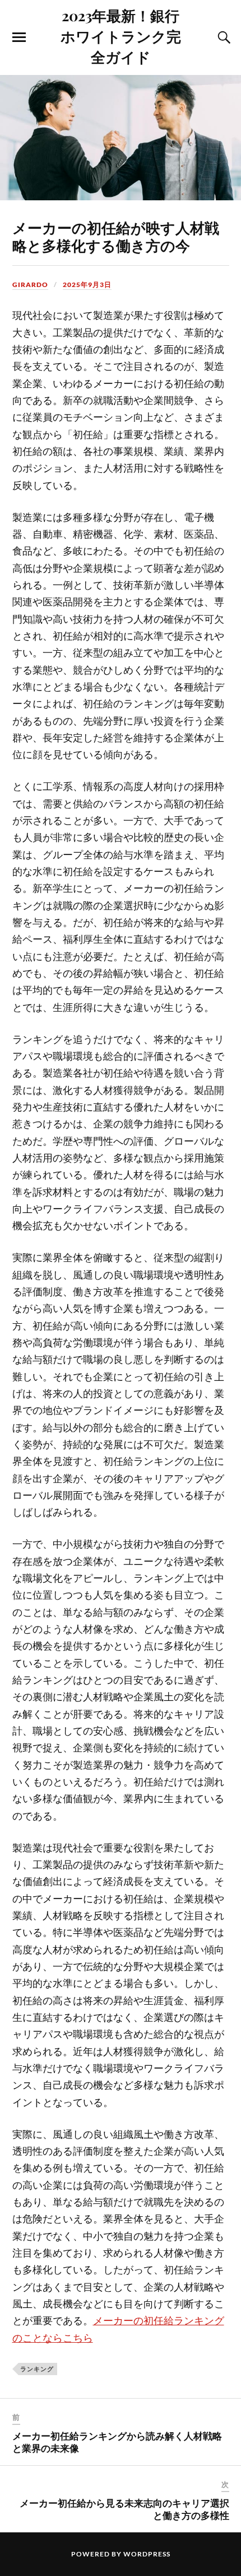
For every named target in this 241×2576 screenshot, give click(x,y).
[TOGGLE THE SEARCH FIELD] (223, 37)
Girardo (30, 285)
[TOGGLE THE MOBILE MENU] (19, 37)
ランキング (37, 2369)
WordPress (147, 2554)
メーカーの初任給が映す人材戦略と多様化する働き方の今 (116, 236)
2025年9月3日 (87, 285)
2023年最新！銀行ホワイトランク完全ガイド (121, 36)
